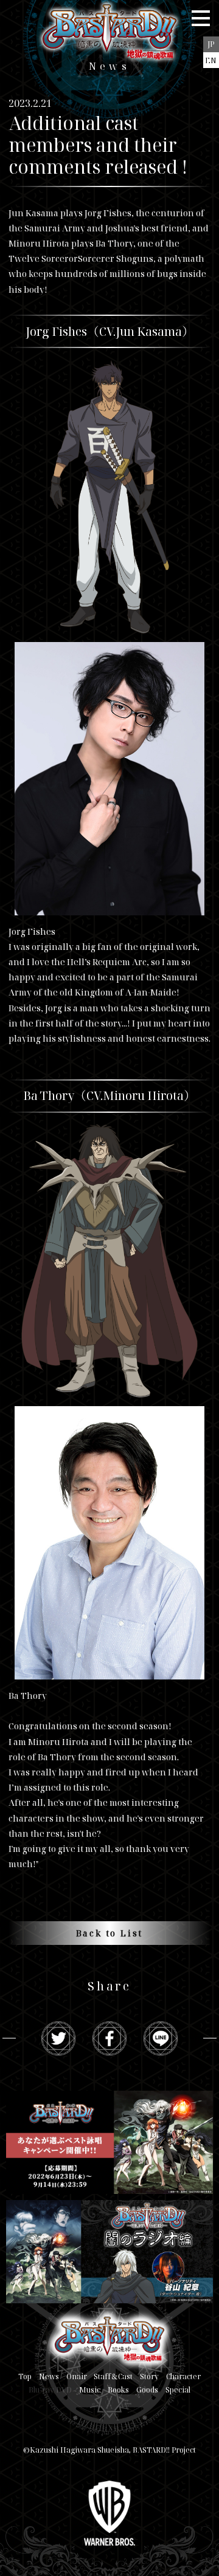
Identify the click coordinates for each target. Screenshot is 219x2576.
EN (211, 60)
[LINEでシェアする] (161, 2038)
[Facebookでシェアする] (109, 2038)
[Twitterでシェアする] (58, 2038)
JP (211, 44)
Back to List (110, 1933)
